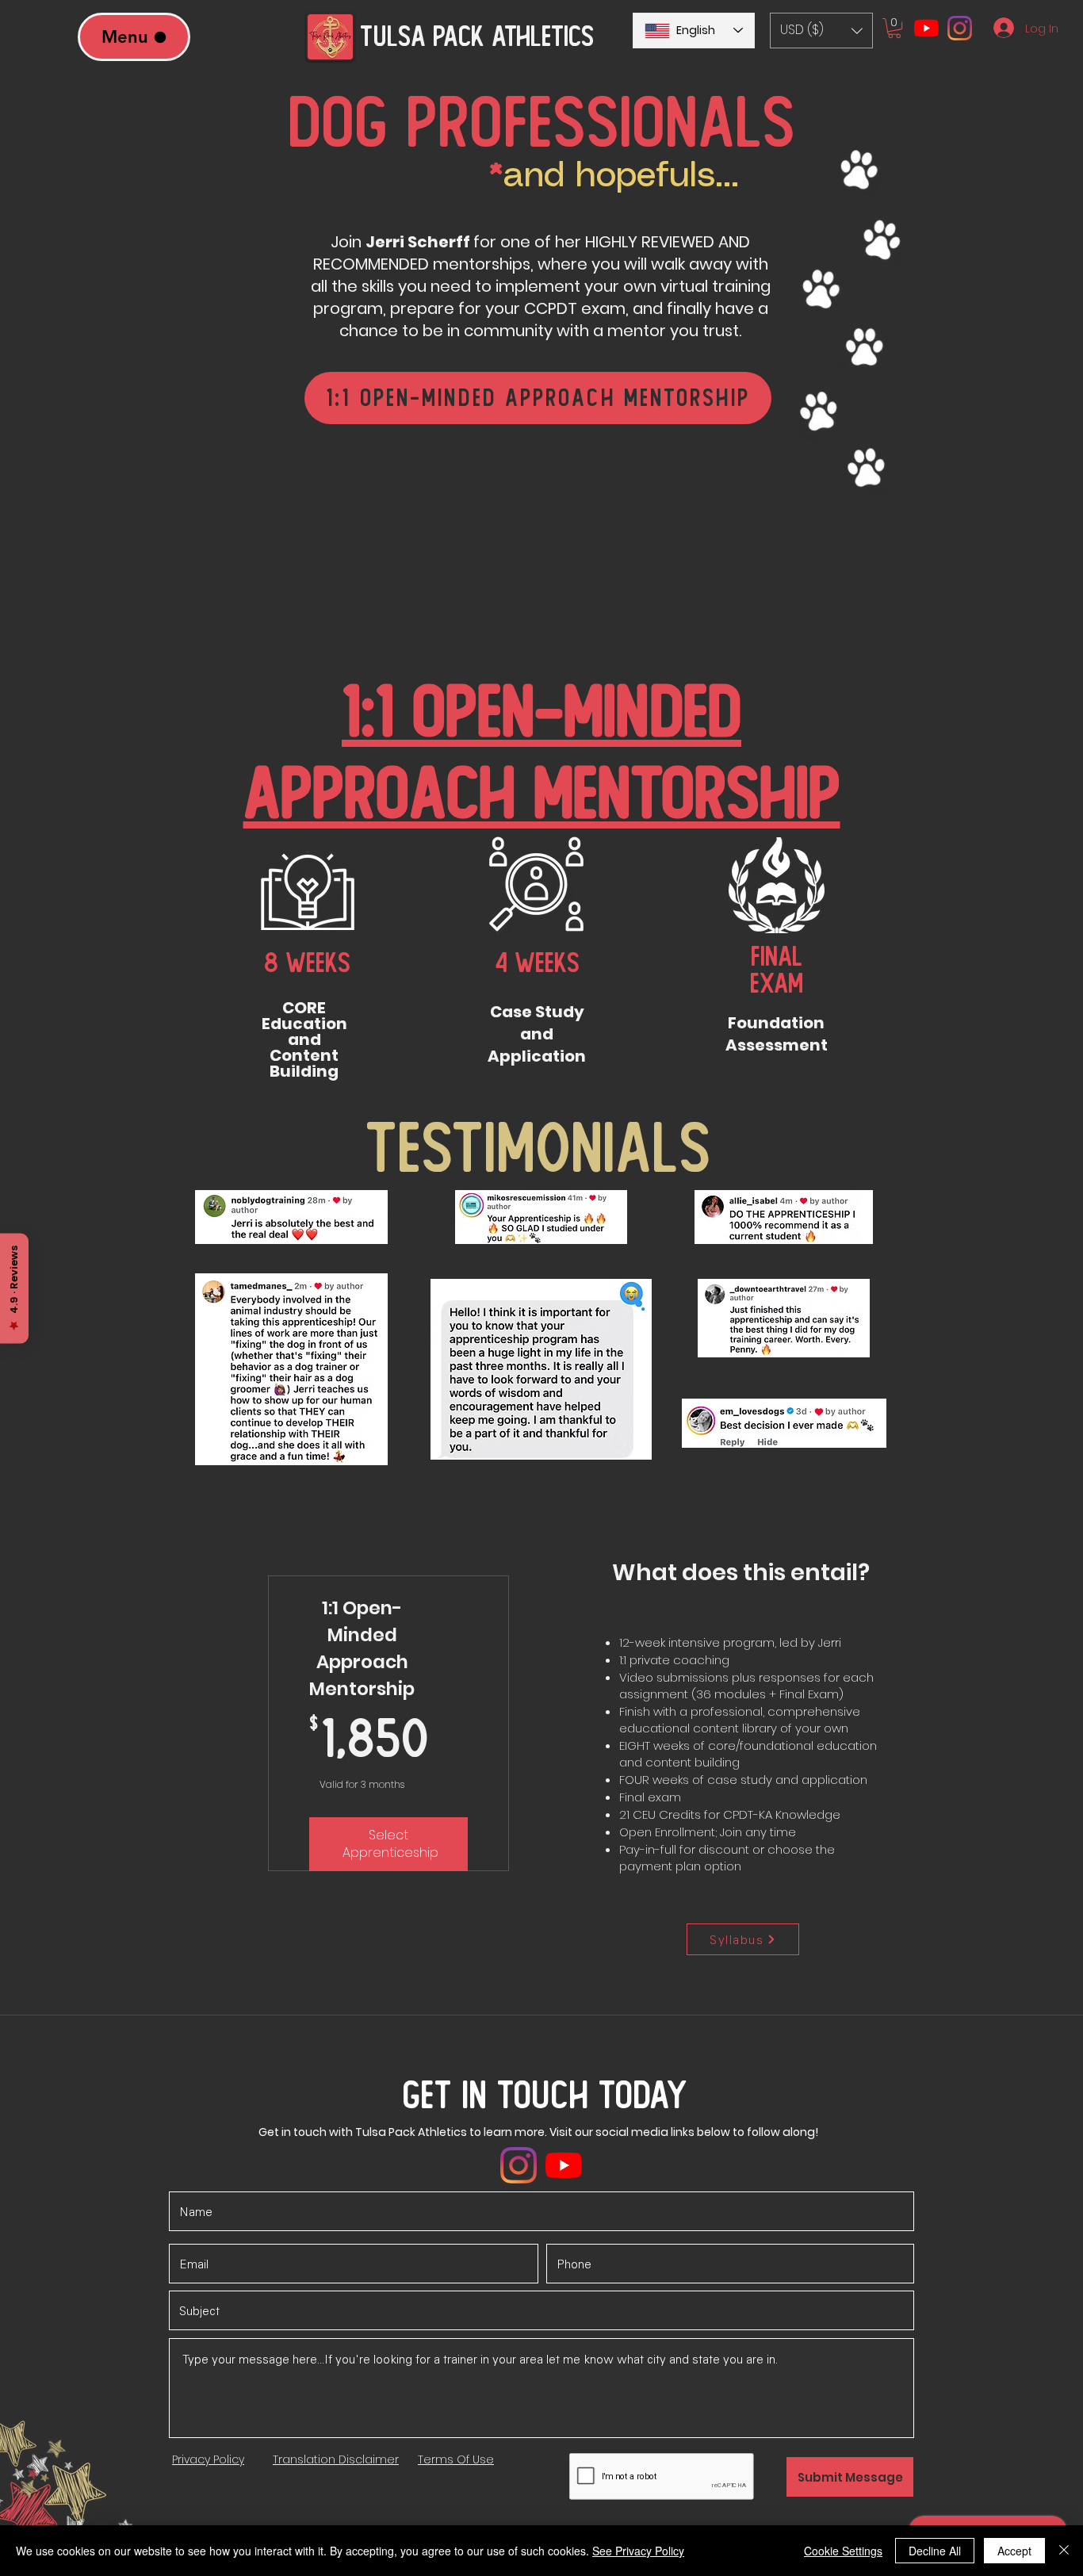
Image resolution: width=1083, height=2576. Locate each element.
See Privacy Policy (638, 2551)
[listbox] (821, 31)
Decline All (935, 2551)
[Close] (1064, 2551)
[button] (821, 31)
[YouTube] (926, 28)
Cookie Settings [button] (843, 2551)
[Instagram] (960, 28)
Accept (1014, 2551)
